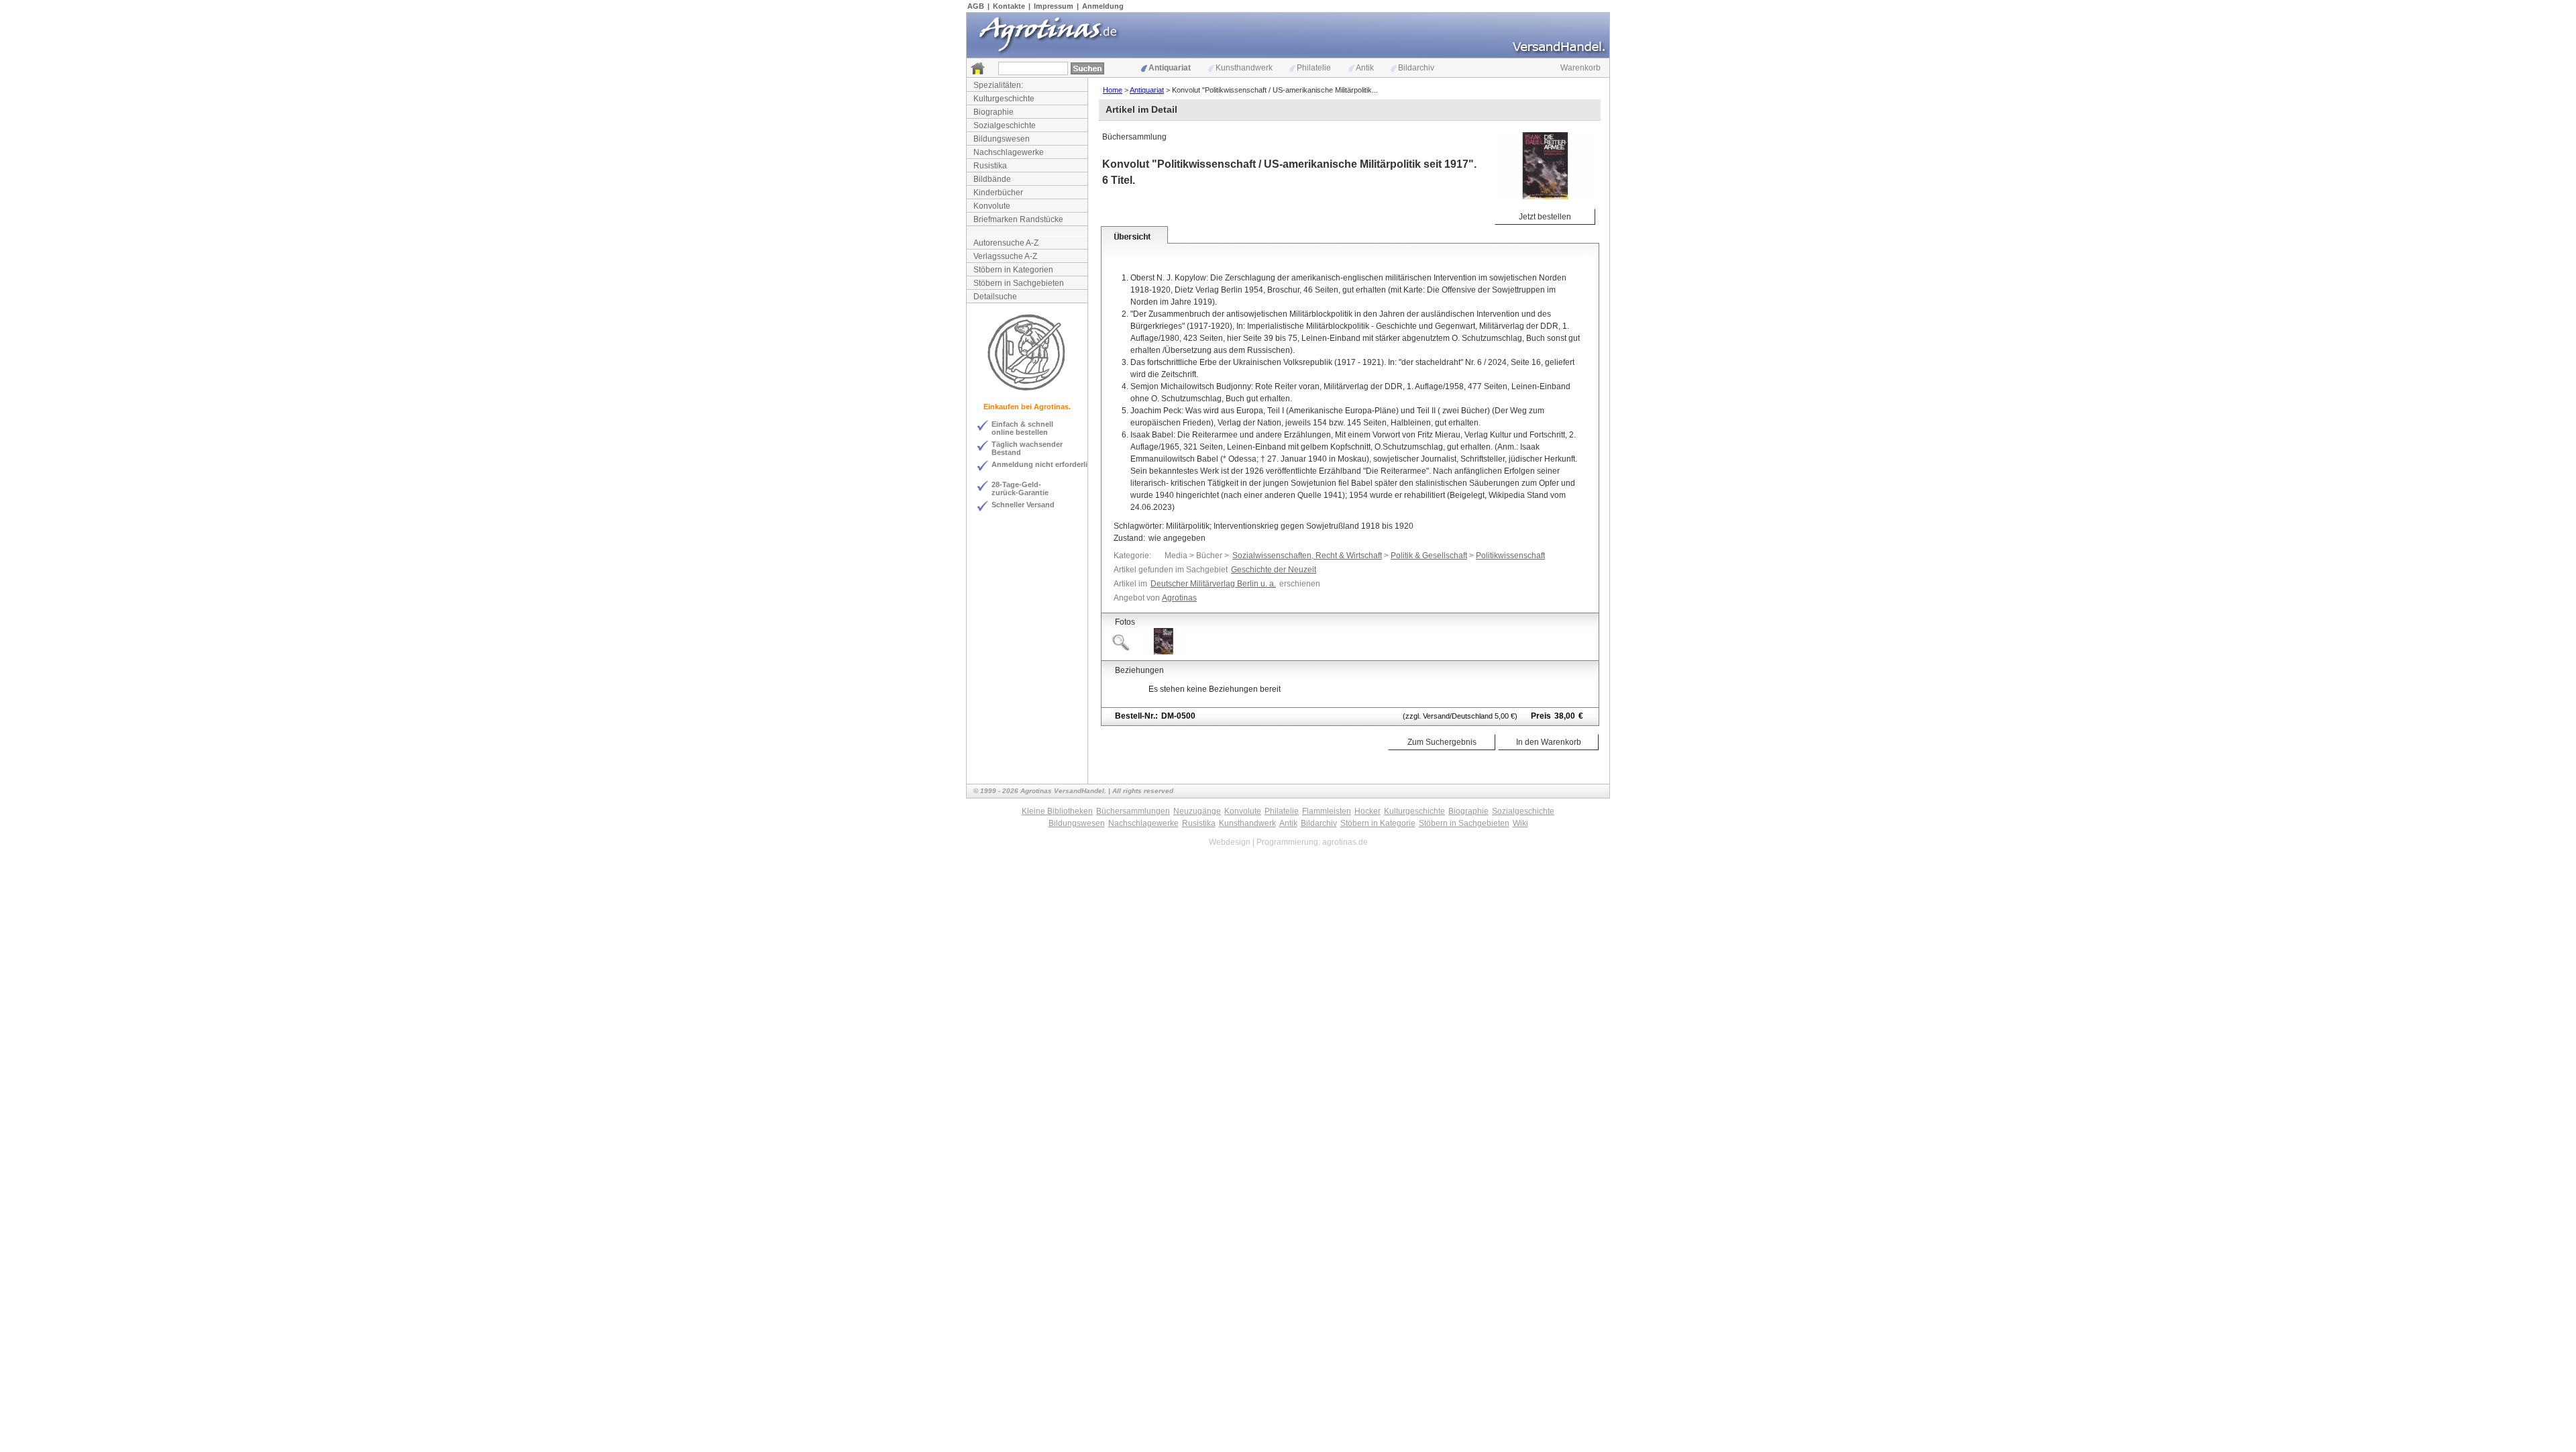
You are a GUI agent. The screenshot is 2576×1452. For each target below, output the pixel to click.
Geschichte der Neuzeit (1274, 570)
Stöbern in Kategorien (1013, 270)
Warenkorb (1580, 68)
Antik (1365, 68)
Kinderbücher (998, 193)
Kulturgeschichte (1004, 99)
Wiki (1520, 823)
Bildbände (992, 179)
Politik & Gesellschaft (1429, 556)
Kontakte (1009, 6)
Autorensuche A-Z (1006, 243)
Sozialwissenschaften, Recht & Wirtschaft (1307, 556)
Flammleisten (1327, 811)
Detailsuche (995, 297)
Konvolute (992, 206)
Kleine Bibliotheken (1057, 811)
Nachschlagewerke (1009, 152)
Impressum (1054, 6)
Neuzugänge (1197, 811)
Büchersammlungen (1133, 811)
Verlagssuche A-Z (1005, 256)
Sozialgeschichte (1005, 125)
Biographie (994, 112)
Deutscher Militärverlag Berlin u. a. (1213, 584)
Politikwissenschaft (1510, 556)
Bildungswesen (1002, 139)
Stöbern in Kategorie (1378, 823)
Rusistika (990, 166)
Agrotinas (1179, 598)
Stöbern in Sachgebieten (1019, 283)
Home (1113, 90)
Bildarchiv (1416, 68)
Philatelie (1314, 68)
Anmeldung (1103, 6)
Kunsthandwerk (1244, 68)
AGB (976, 6)
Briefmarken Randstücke (1018, 219)
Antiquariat (1170, 68)
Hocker (1367, 811)
